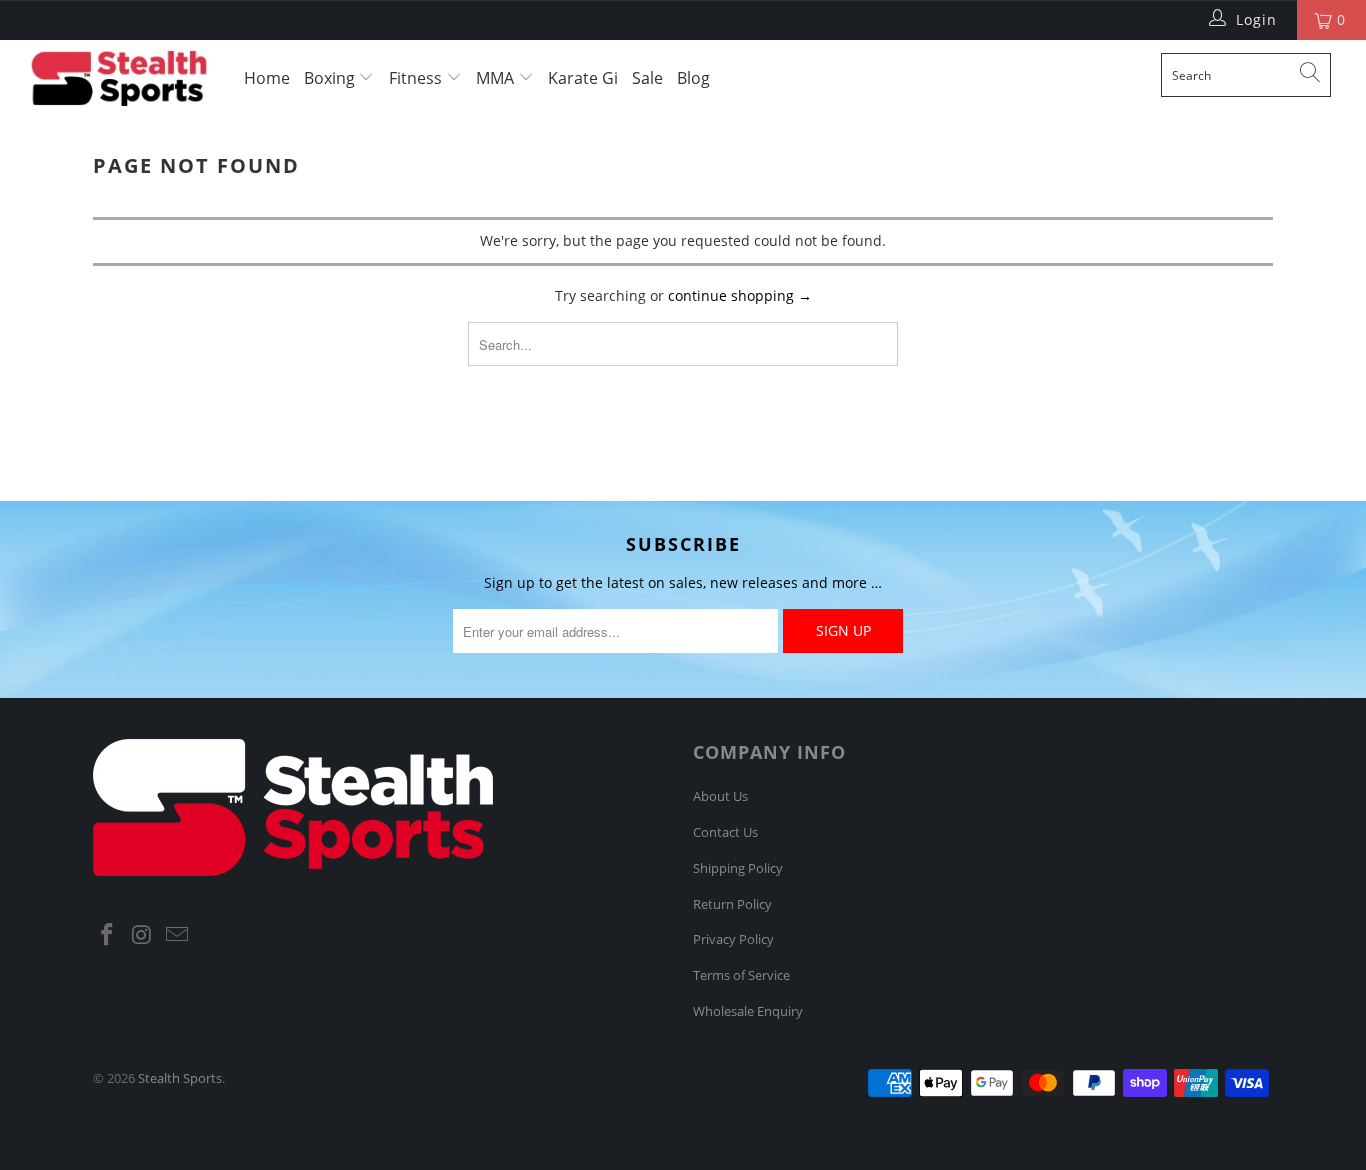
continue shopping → (740, 295)
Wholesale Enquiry (748, 1011)
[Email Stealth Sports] (177, 935)
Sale (647, 78)
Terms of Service (741, 975)
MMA (497, 78)
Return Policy (732, 904)
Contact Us (725, 832)
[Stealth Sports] (119, 78)
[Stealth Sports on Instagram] (143, 935)
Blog (693, 78)
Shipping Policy (738, 868)
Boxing (331, 78)
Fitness (417, 78)
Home (267, 78)
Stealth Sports (180, 1078)
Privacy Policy (733, 939)
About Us (720, 796)
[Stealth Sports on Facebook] (108, 935)
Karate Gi (583, 78)
